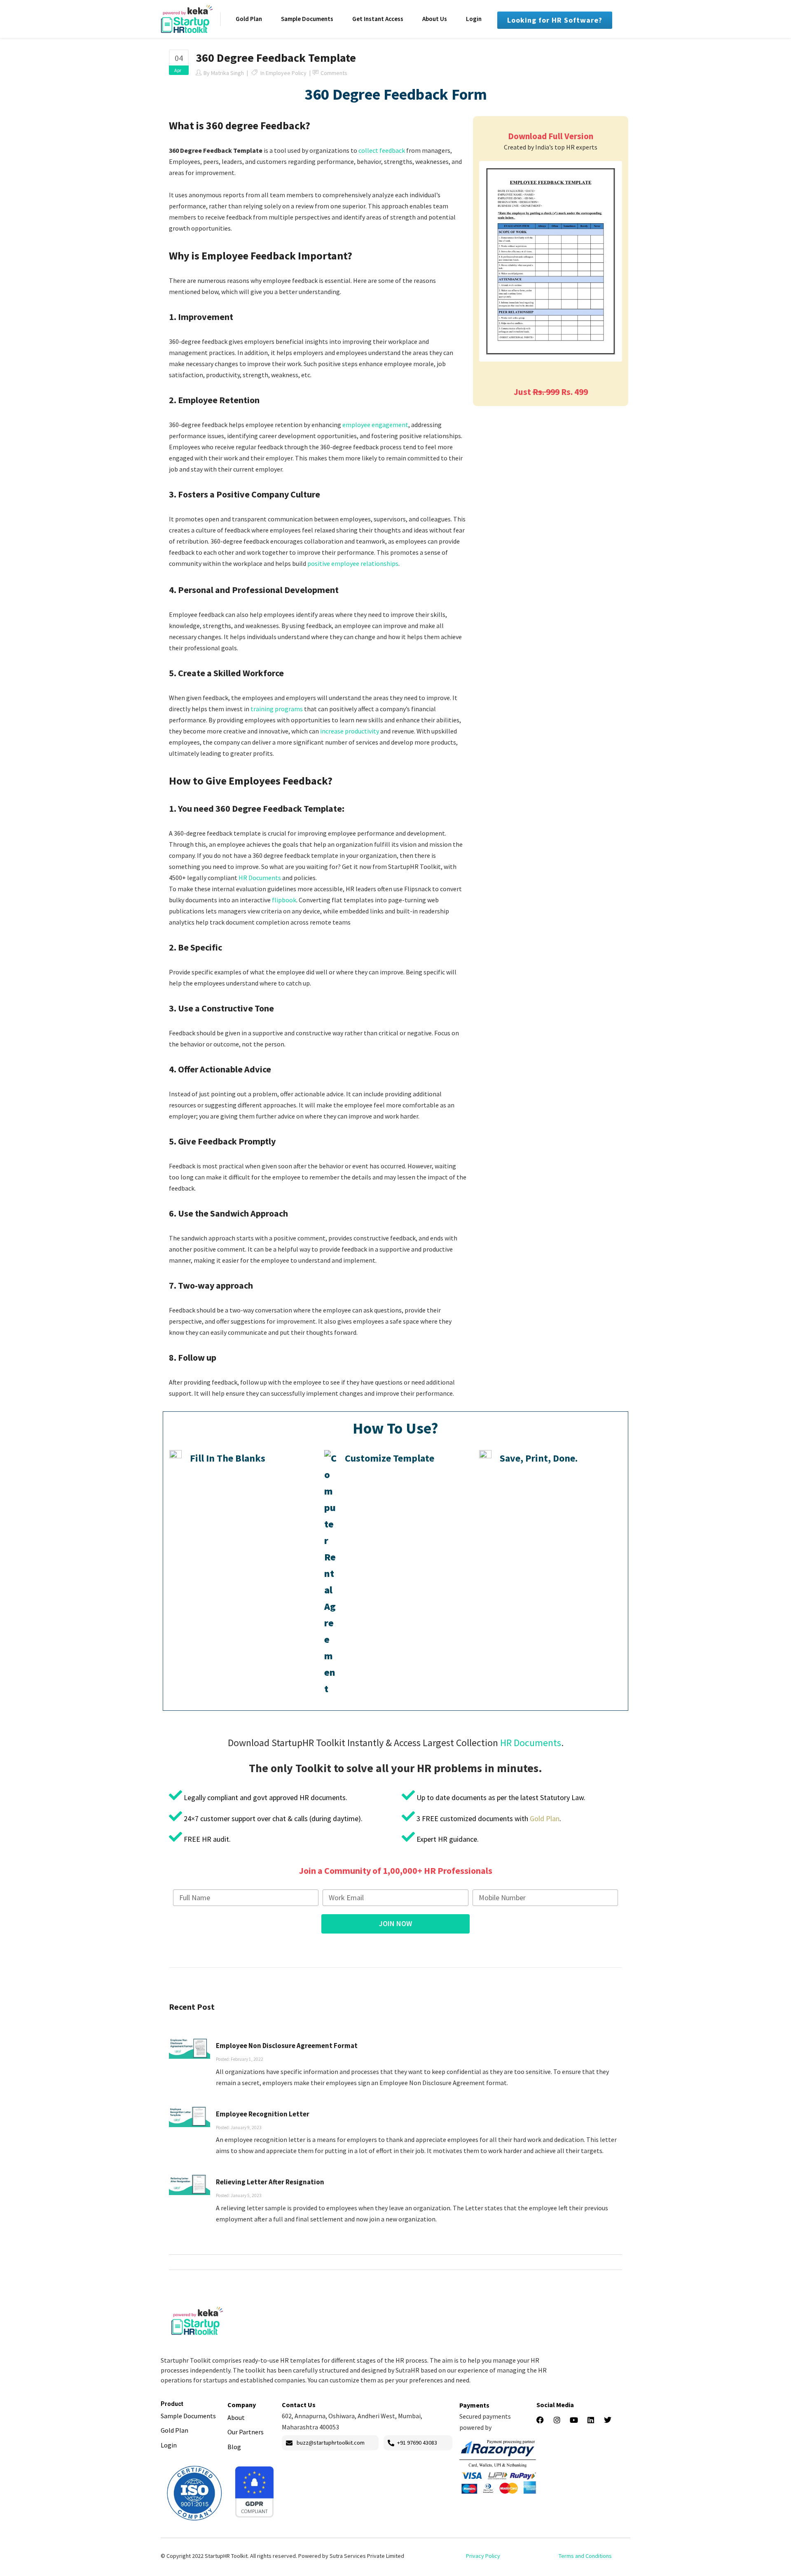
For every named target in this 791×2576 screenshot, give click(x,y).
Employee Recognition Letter (263, 2114)
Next (633, 262)
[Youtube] (574, 2420)
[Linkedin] (591, 2420)
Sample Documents (307, 19)
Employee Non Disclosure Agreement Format (287, 2046)
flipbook (284, 900)
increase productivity (350, 731)
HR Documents (260, 878)
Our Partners (246, 2432)
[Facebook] (540, 2420)
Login (474, 19)
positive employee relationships (353, 563)
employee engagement (375, 425)
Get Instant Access (378, 19)
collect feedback (382, 150)
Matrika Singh (227, 73)
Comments (334, 73)
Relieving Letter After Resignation (270, 2182)
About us (435, 19)
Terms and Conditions (585, 2556)
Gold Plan (249, 19)
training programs (277, 709)
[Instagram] (557, 2420)
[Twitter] (608, 2420)
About (236, 2417)
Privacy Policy (483, 2556)
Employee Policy (286, 73)
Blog (234, 2447)
